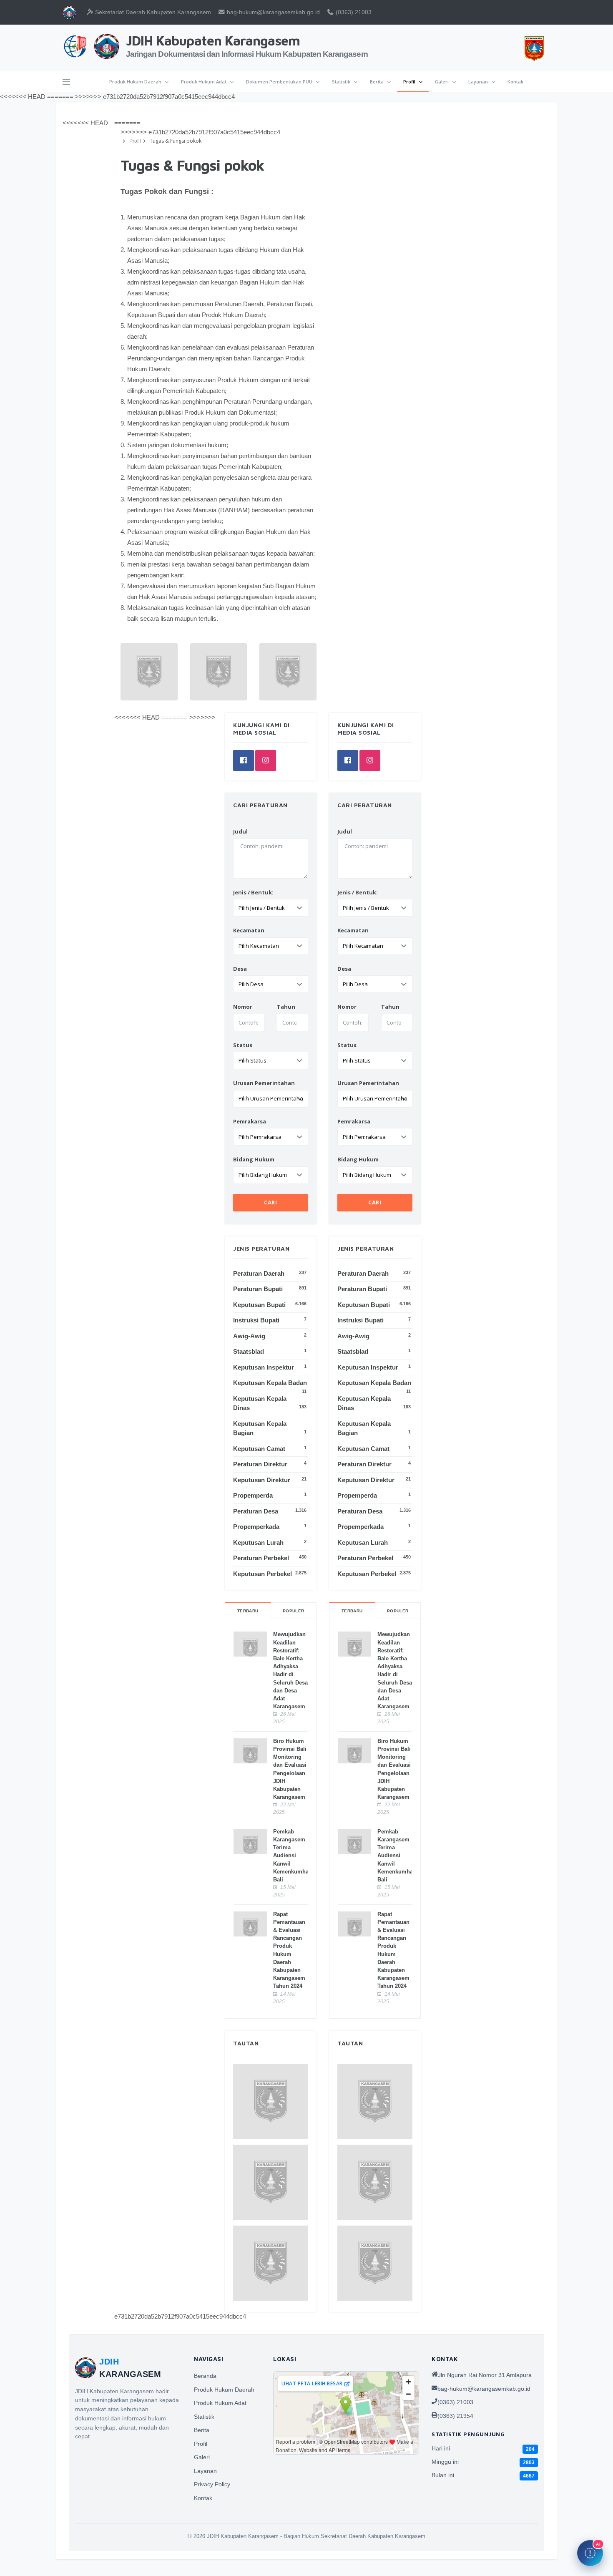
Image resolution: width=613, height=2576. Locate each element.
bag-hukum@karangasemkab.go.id (273, 12)
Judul (345, 831)
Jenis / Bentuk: (358, 892)
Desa (344, 969)
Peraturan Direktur (364, 1464)
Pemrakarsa (354, 1121)
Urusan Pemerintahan (368, 1083)
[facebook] (348, 760)
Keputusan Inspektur (368, 1367)
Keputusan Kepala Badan (374, 1383)
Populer (398, 1611)
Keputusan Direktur (366, 1480)
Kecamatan (353, 930)
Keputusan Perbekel (367, 1574)
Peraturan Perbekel (365, 1558)
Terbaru (352, 1611)
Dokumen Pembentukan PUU (280, 82)
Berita (377, 82)
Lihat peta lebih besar (312, 2383)
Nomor (347, 1007)
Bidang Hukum (358, 1159)
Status (347, 1045)
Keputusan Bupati (364, 1305)
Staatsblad (353, 1351)
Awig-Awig (353, 1336)
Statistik (342, 82)
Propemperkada (361, 1527)
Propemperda (357, 1495)
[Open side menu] (66, 82)
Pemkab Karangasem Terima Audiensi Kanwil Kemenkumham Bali (398, 1856)
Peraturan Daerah (363, 1273)
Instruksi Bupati (361, 1320)
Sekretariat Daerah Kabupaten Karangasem (152, 12)
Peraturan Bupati (362, 1289)
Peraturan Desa (360, 1511)
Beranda (205, 2376)
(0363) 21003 (353, 12)
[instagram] (370, 760)
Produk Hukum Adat (204, 82)
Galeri (442, 82)
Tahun (390, 1007)
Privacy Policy (212, 2484)
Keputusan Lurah (363, 1542)
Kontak (515, 82)
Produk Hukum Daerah (136, 82)
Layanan (479, 82)
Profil (410, 82)
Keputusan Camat (363, 1449)
